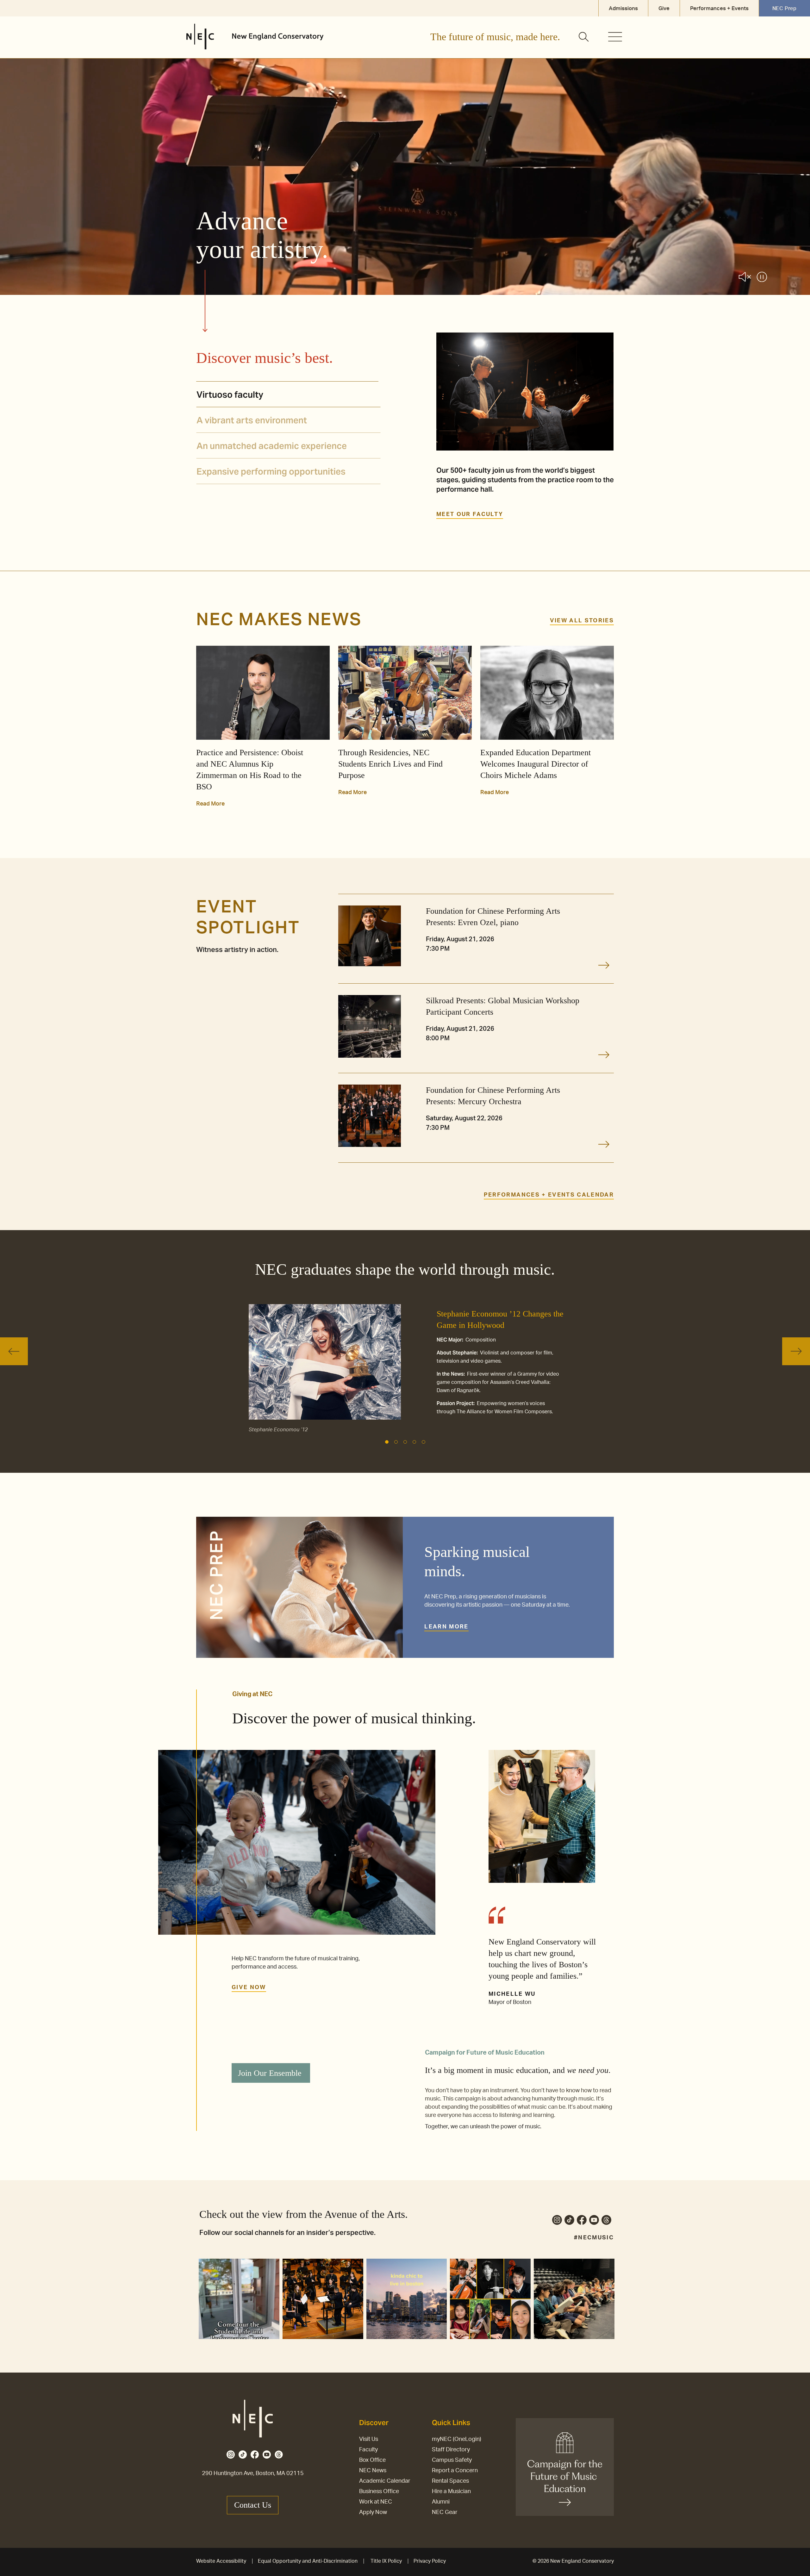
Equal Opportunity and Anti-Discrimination (308, 2561)
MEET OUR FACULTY (470, 514)
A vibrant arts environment (252, 420)
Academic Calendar (385, 2481)
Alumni (441, 2502)
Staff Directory (451, 2450)
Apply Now (373, 2512)
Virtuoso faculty (230, 395)
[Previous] (14, 1351)
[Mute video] (745, 278)
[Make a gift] (565, 2467)
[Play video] (762, 278)
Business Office (379, 2492)
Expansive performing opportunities (271, 471)
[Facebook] (582, 2221)
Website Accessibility (221, 2561)
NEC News (373, 2471)
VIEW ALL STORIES (582, 621)
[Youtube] (594, 2221)
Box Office (372, 2460)
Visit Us (369, 2439)
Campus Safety (452, 2460)
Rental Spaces (450, 2481)
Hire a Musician (451, 2492)
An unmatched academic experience (272, 446)
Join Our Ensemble (270, 2073)
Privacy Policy (430, 2561)
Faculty (368, 2450)
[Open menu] (615, 37)
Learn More (446, 1627)
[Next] (796, 1351)
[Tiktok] (569, 2221)
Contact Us (253, 2505)
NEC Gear (445, 2512)
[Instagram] (557, 2221)
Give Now (249, 1988)
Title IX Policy (386, 2561)
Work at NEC (376, 2502)
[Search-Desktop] (584, 37)
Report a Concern (455, 2471)
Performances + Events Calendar (549, 1195)
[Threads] (606, 2221)
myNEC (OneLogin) (457, 2439)
